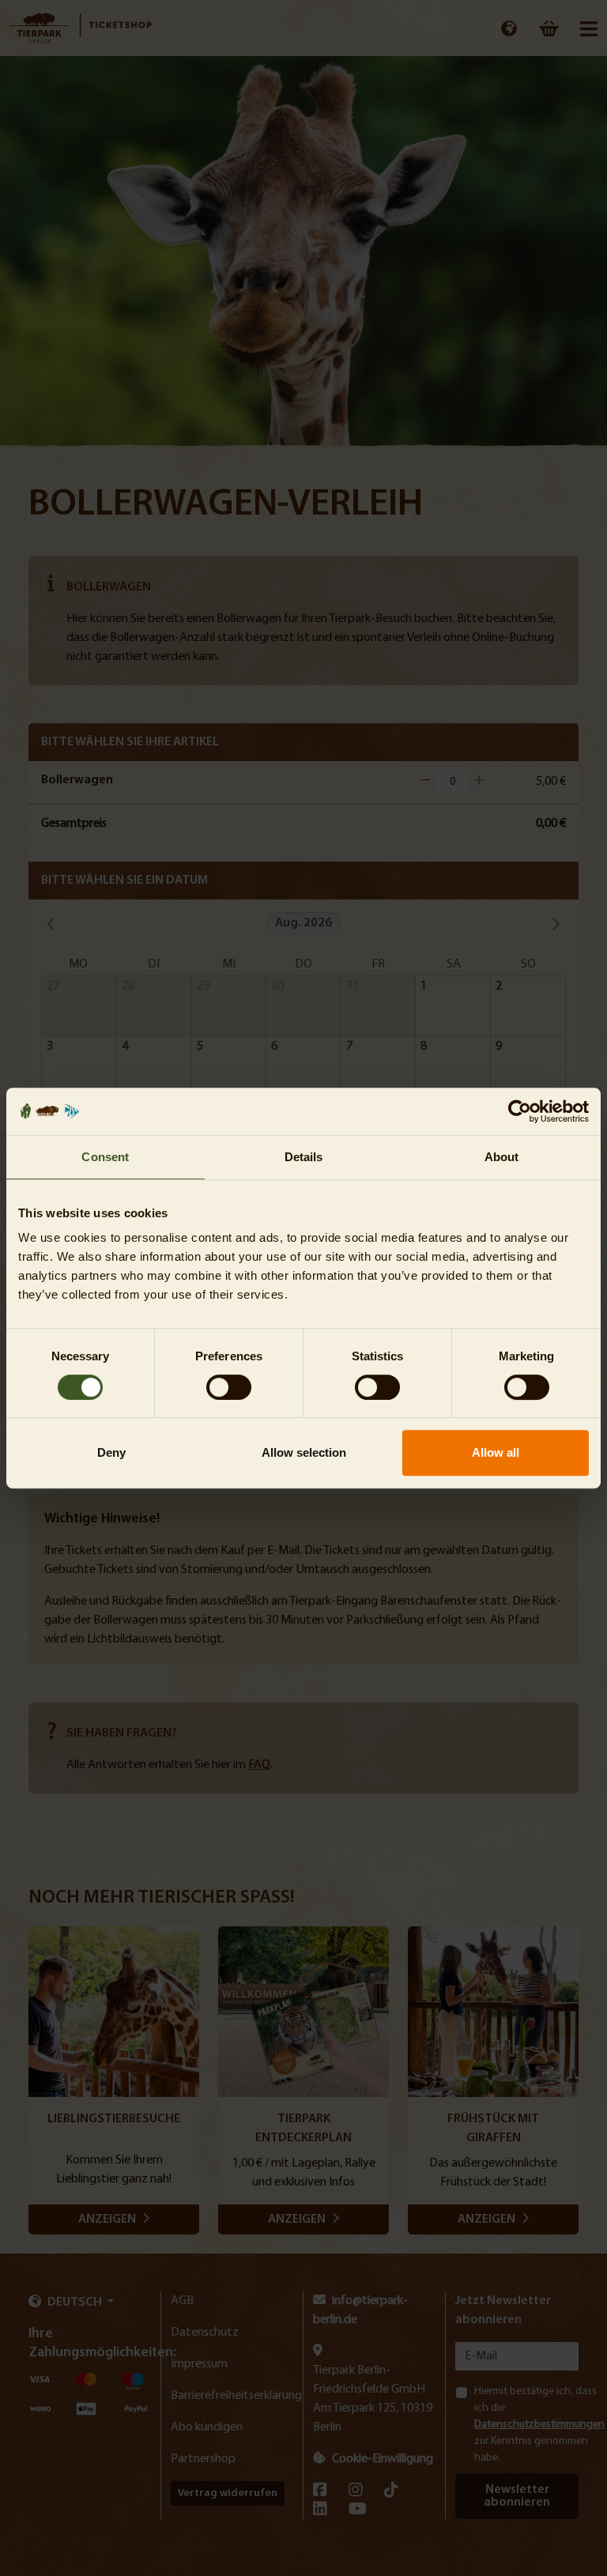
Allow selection (304, 1452)
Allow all (496, 1452)
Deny (111, 1452)
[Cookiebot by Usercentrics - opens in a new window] (520, 1111)
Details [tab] (304, 1157)
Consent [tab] (105, 1157)
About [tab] (502, 1157)
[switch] (229, 1387)
